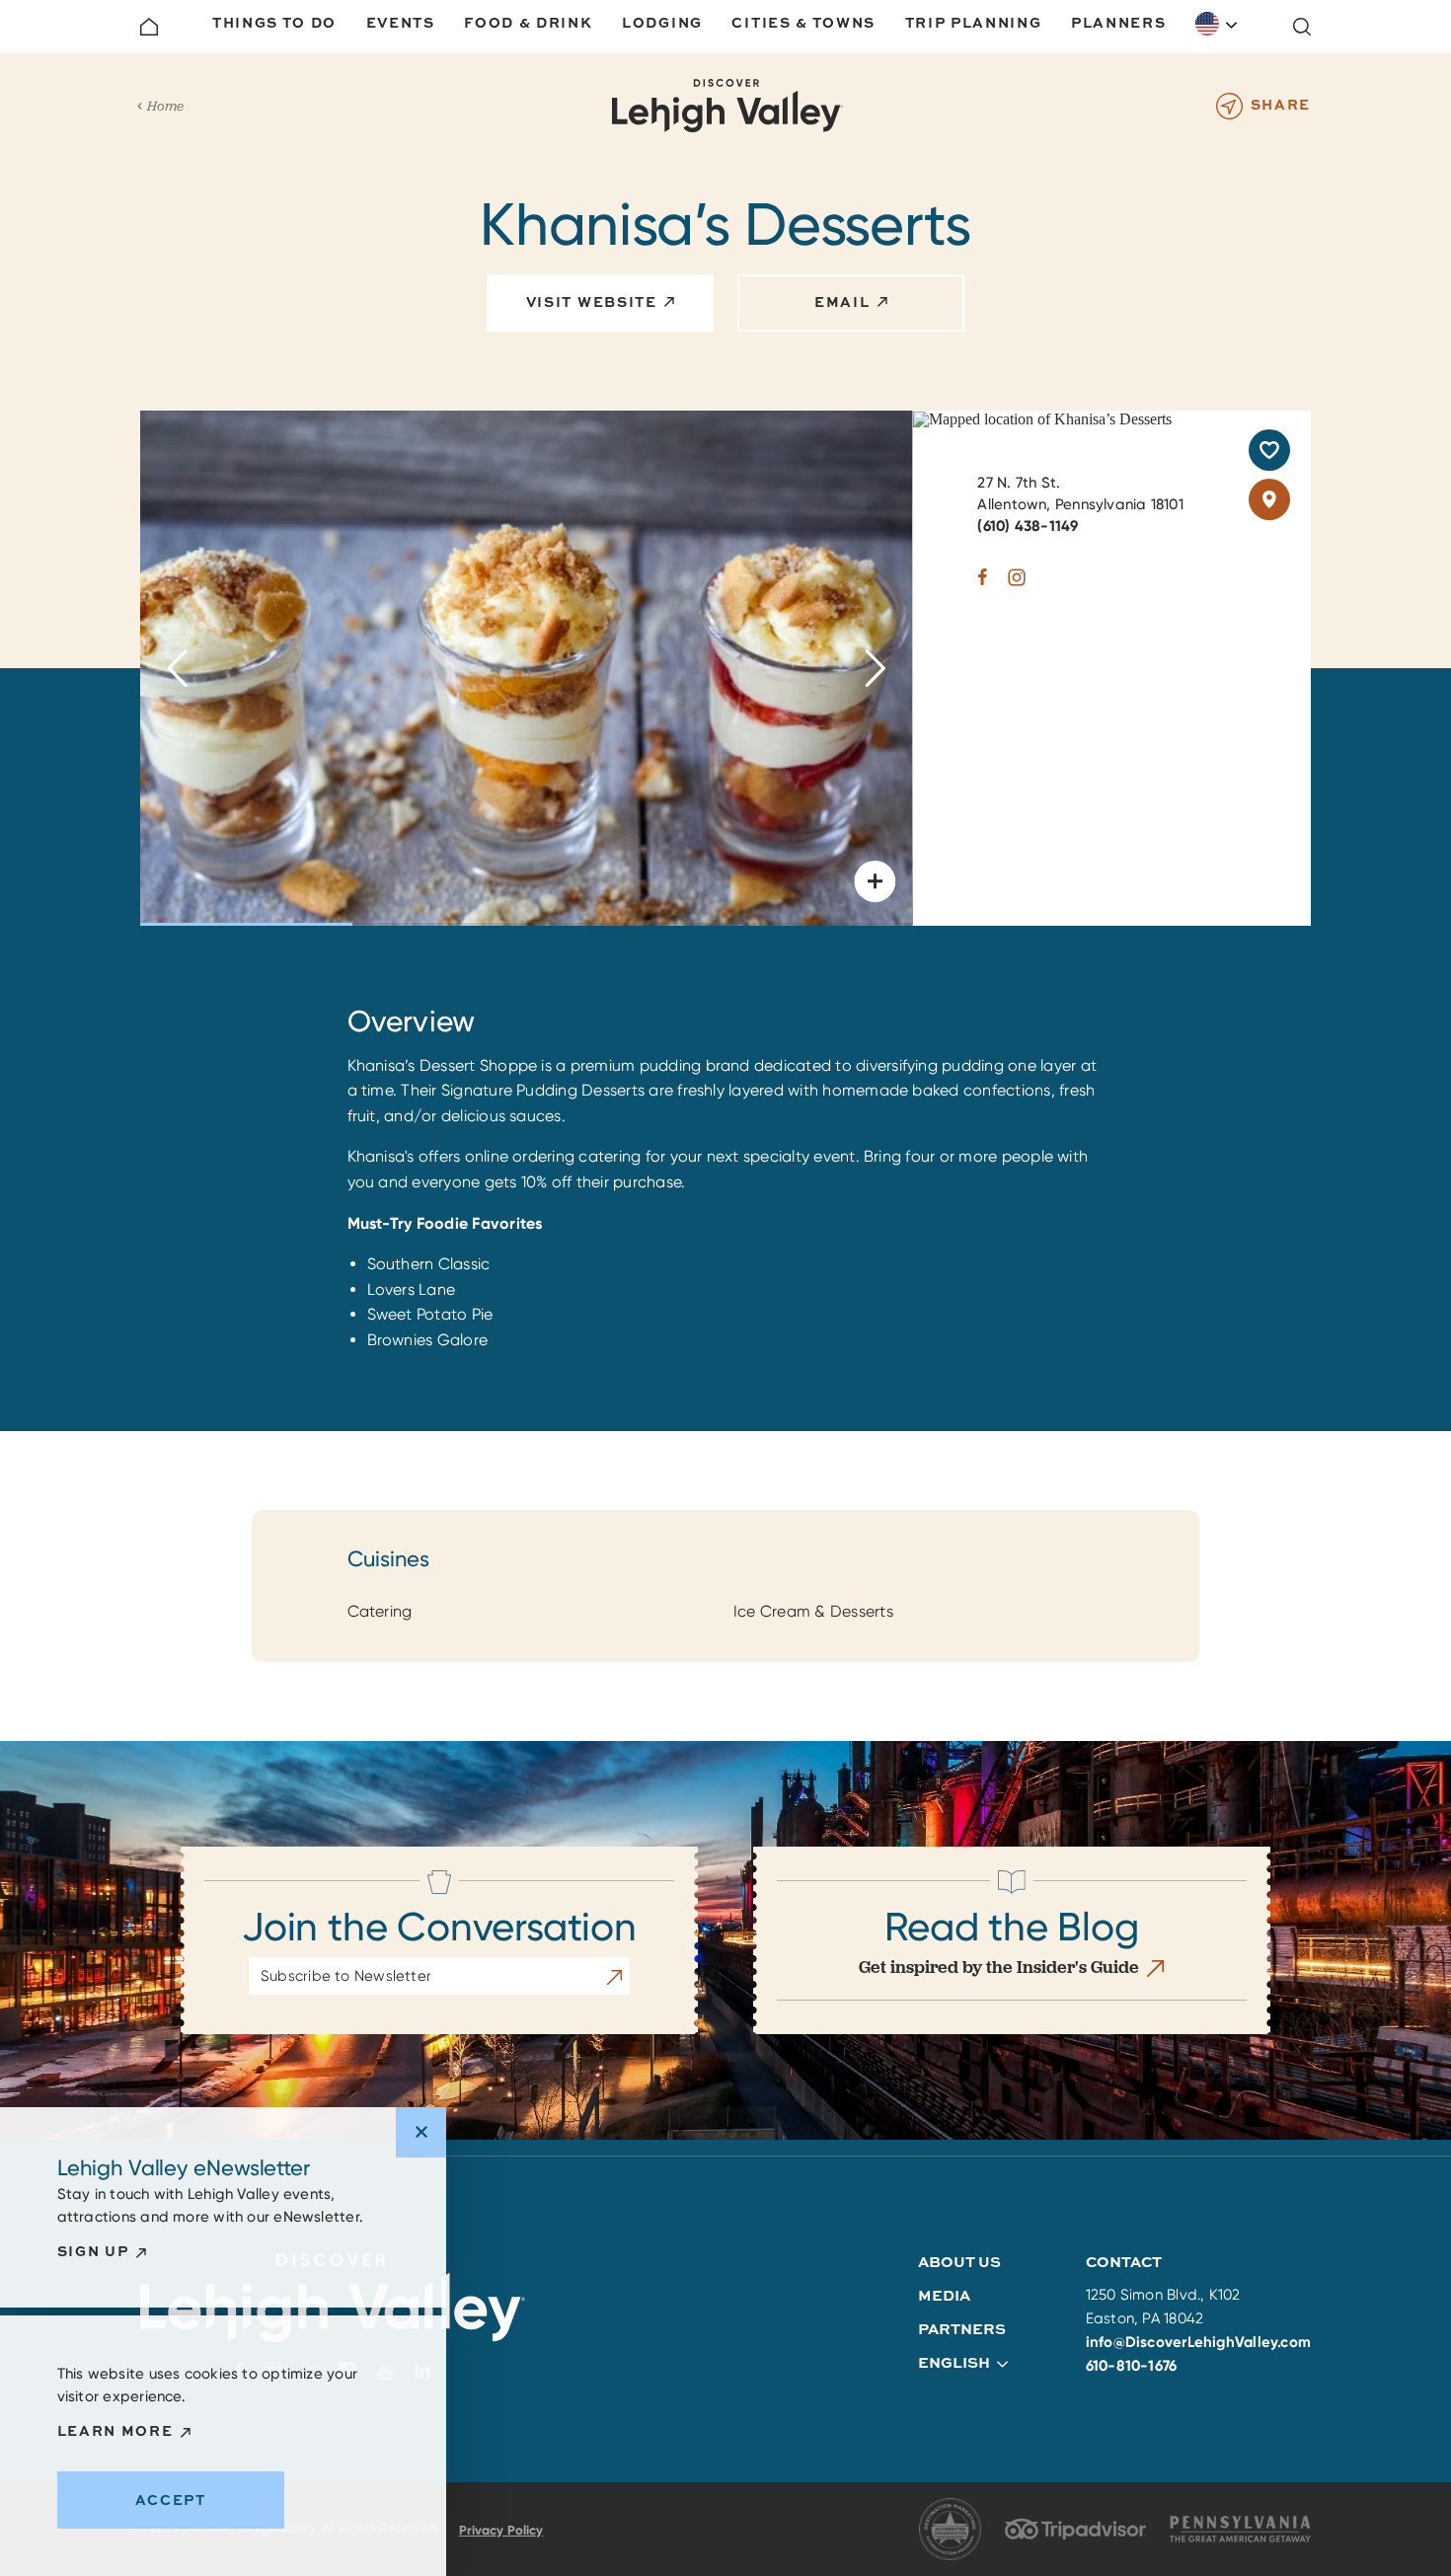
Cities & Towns (803, 22)
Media (944, 2295)
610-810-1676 (1132, 2366)
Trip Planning (974, 22)
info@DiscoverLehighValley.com (1199, 2342)
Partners (962, 2329)
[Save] (1269, 450)
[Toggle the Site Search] (1302, 27)
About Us (959, 2262)
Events (401, 22)
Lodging (662, 22)
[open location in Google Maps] (1042, 418)
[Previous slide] (177, 668)
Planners (1118, 22)
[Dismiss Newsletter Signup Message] (421, 2132)
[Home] (149, 27)
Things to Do (274, 22)
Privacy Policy (501, 2530)
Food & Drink (528, 22)
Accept (171, 2500)
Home (166, 106)
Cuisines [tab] (388, 1559)
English (1217, 24)
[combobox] (1217, 24)
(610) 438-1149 (1028, 526)
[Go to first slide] (875, 668)
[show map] (1269, 499)
